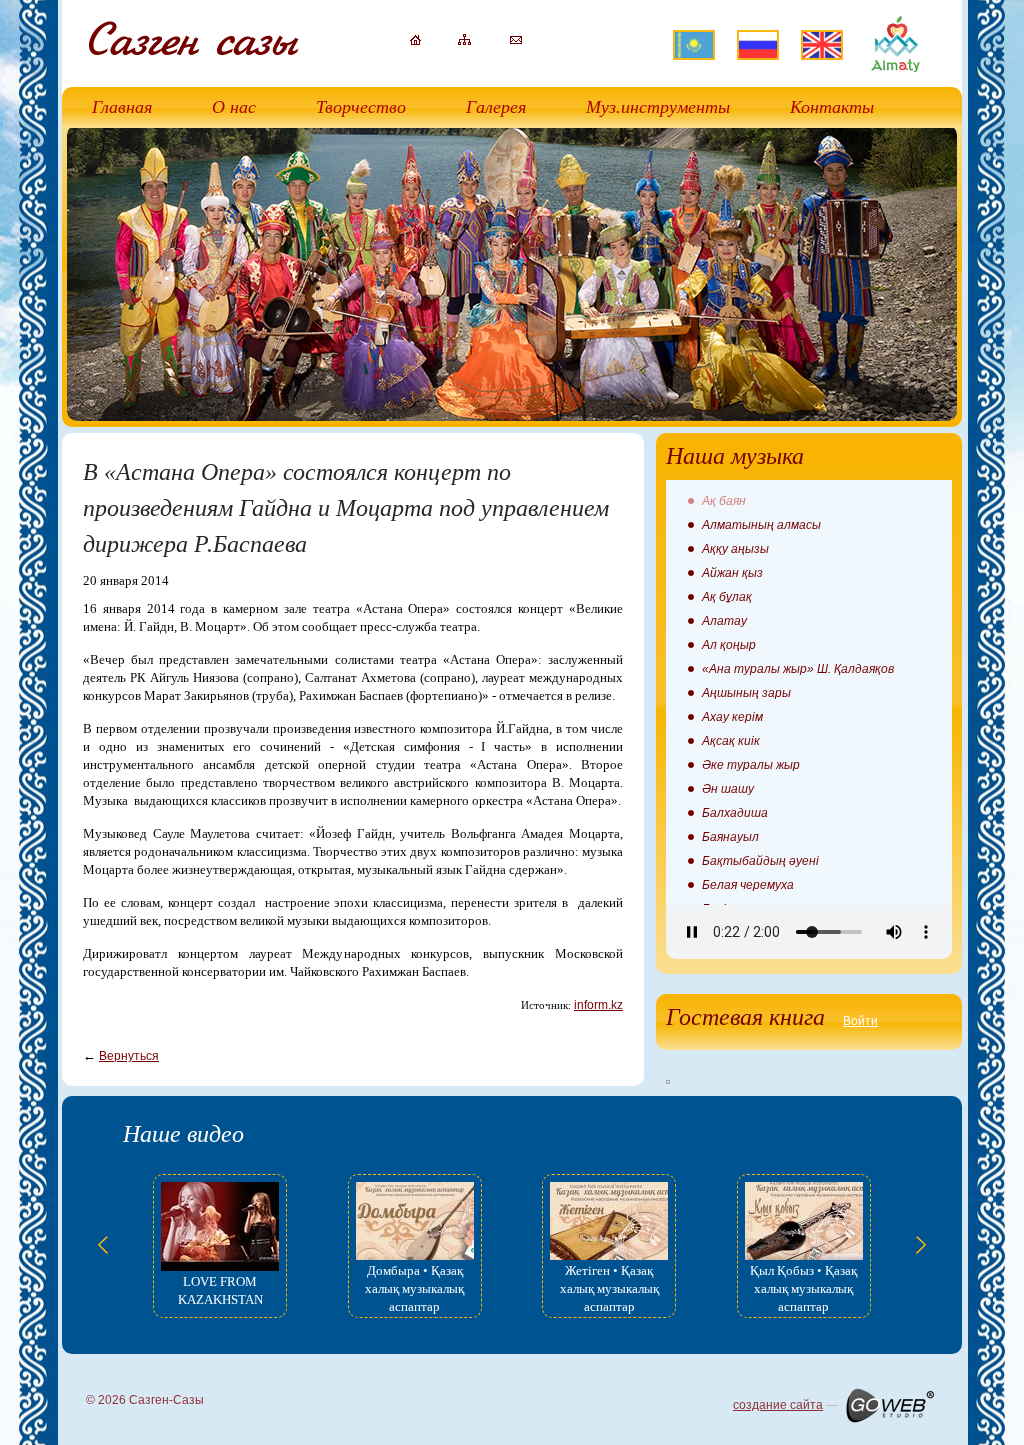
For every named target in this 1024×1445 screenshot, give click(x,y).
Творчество (361, 107)
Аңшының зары (746, 693)
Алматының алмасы (761, 525)
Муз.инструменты (658, 107)
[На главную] (415, 41)
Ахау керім (732, 717)
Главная (122, 107)
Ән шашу (728, 789)
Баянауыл (730, 837)
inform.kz (598, 1005)
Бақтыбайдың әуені (760, 861)
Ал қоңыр (729, 645)
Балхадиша (735, 813)
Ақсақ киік (731, 741)
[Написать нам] (516, 40)
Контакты (832, 107)
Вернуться (129, 1056)
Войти (860, 1021)
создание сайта (778, 1405)
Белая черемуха (748, 885)
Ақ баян (724, 501)
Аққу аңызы (735, 549)
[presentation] (103, 1245)
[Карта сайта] (464, 41)
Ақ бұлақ (727, 597)
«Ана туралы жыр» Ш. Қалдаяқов (798, 669)
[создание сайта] (889, 1405)
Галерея (496, 107)
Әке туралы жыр (751, 765)
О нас (234, 107)
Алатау (724, 621)
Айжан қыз (732, 573)
